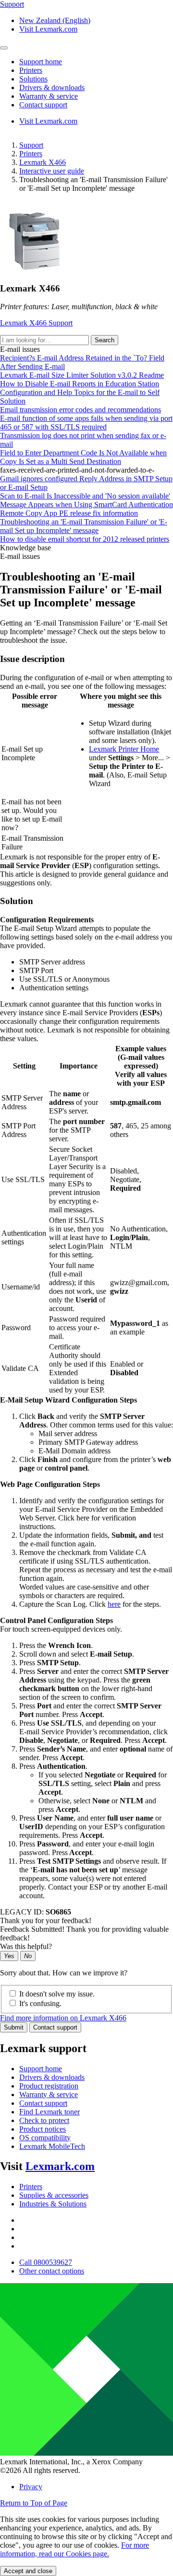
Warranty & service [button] (49, 96)
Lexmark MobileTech (52, 2146)
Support (31, 145)
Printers (31, 154)
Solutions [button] (33, 79)
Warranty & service (49, 2094)
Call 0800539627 (46, 2262)
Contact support (55, 2027)
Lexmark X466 (43, 162)
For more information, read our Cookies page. (74, 2549)
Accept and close (28, 2571)
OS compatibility (45, 2138)
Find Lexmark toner (49, 2112)
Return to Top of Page (34, 2503)
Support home (41, 2069)
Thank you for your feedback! (46, 1920)
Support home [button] (41, 62)
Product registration (49, 2086)
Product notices (43, 2129)
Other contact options (52, 2271)
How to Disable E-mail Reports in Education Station (80, 384)
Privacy (31, 2487)
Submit (14, 2027)
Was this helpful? (26, 1946)
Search (105, 340)
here (114, 1604)
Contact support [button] (43, 105)
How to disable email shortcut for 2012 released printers (85, 539)
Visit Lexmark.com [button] (48, 29)
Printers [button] (31, 70)
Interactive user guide (52, 171)
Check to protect (44, 2120)
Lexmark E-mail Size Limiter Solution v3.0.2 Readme (82, 375)
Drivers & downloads (52, 2077)
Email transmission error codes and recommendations (80, 410)
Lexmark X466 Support (36, 323)
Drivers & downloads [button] (52, 87)
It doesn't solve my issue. (57, 1994)
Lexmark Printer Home (124, 749)
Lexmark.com (60, 2166)
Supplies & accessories (54, 2195)
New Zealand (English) (55, 20)
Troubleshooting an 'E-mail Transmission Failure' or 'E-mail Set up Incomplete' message (84, 526)
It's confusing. (40, 2003)
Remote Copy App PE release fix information (69, 513)
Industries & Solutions (53, 2204)
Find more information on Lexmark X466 (63, 2018)
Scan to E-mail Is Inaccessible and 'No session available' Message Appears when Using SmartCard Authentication (86, 500)
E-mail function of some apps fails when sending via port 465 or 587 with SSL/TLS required (86, 423)
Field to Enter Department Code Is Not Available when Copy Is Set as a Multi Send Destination (83, 457)
